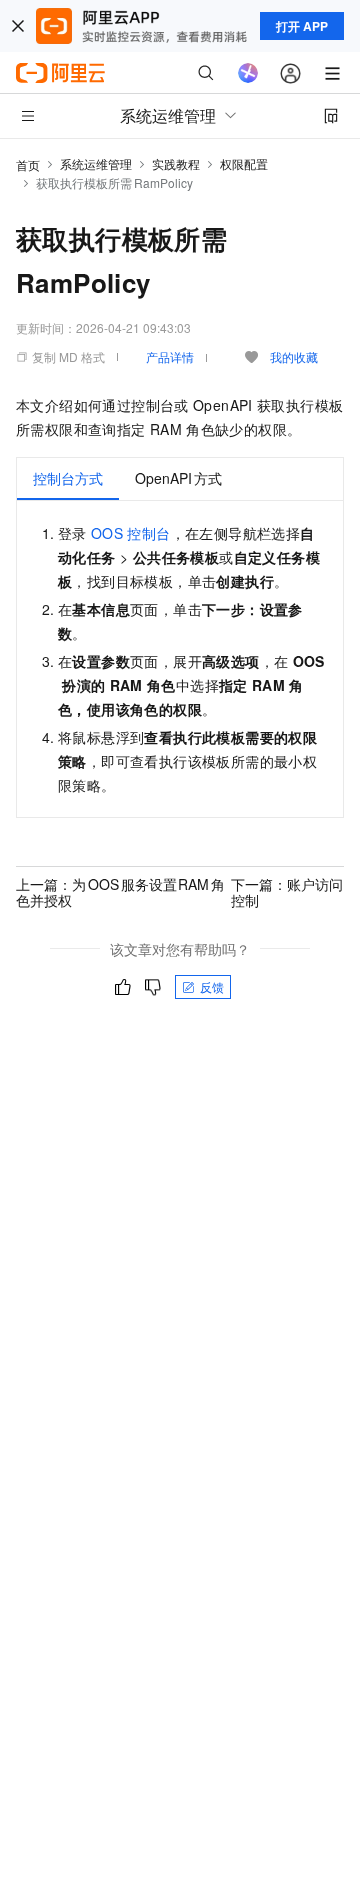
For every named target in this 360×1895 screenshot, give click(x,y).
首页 (28, 164)
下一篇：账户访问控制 (287, 892)
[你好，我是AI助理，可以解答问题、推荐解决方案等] (248, 73)
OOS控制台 (131, 533)
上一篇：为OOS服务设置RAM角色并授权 (120, 892)
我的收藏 (294, 356)
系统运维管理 (96, 163)
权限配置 (244, 163)
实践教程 (176, 163)
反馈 (212, 986)
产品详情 (170, 356)
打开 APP (302, 26)
